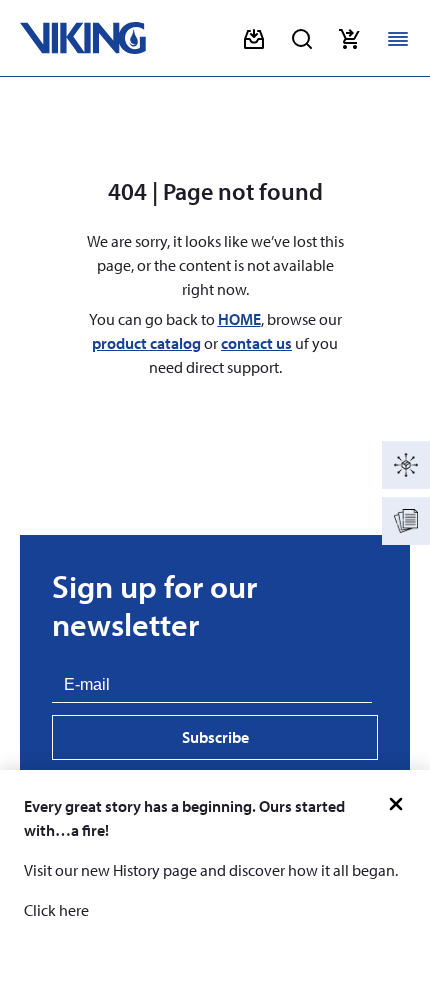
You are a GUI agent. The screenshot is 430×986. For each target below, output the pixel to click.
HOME (239, 319)
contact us (256, 343)
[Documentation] (406, 521)
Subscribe (215, 737)
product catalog (146, 343)
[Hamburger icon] (398, 39)
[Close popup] (396, 804)
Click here (56, 910)
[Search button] (302, 39)
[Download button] (254, 39)
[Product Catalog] (406, 465)
